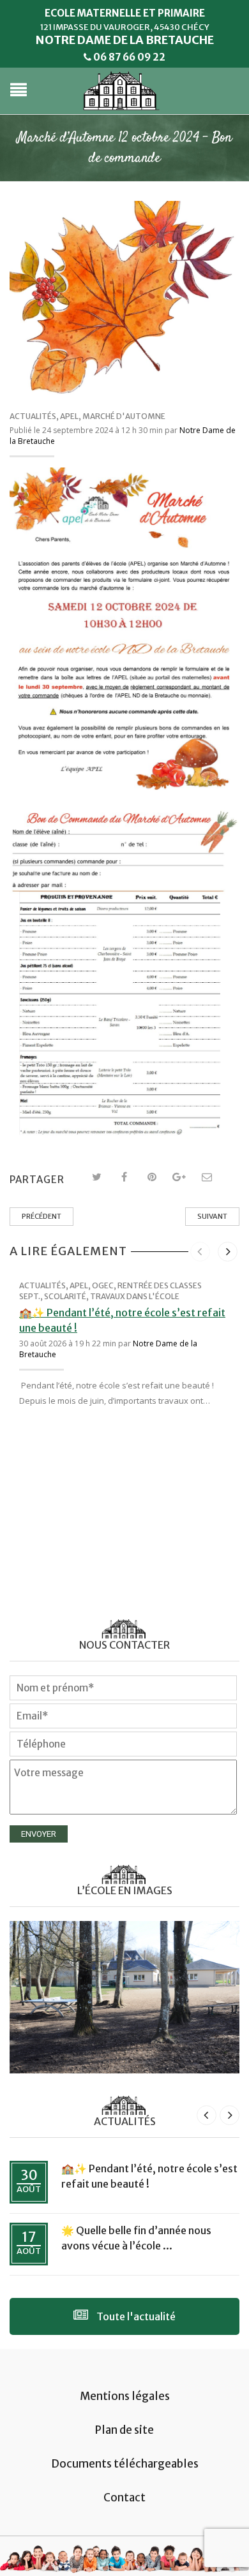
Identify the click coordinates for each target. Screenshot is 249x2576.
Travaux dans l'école (135, 1296)
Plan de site (124, 2430)
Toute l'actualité (135, 2316)
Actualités (33, 416)
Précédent (41, 1216)
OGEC (103, 1285)
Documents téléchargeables (125, 2464)
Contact (124, 2498)
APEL (69, 416)
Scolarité (65, 1296)
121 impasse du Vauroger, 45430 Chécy (125, 27)
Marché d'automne (124, 416)
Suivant (212, 1216)
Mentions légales (125, 2396)
